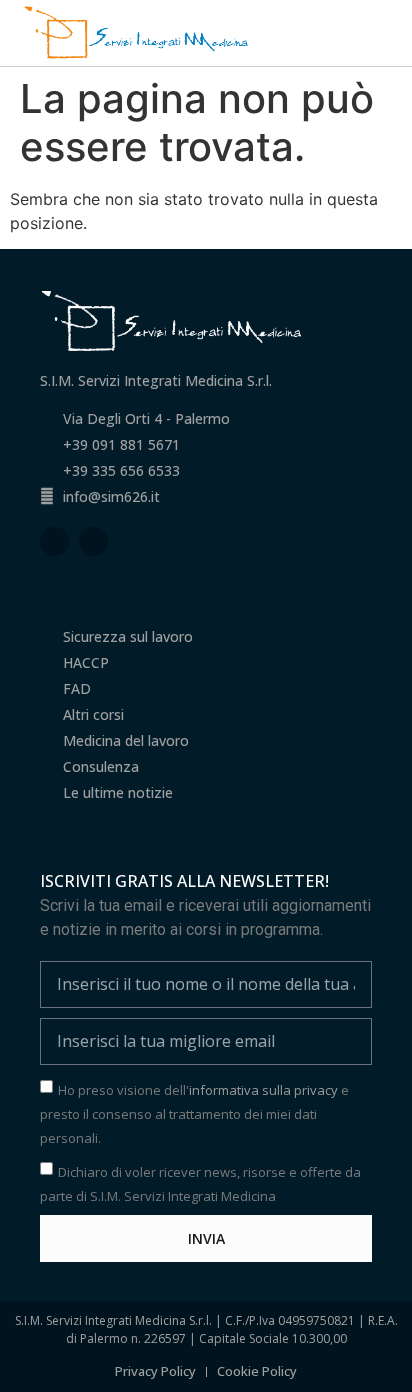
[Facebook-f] (54, 541)
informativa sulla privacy (263, 1090)
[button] (383, 32)
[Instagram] (93, 541)
